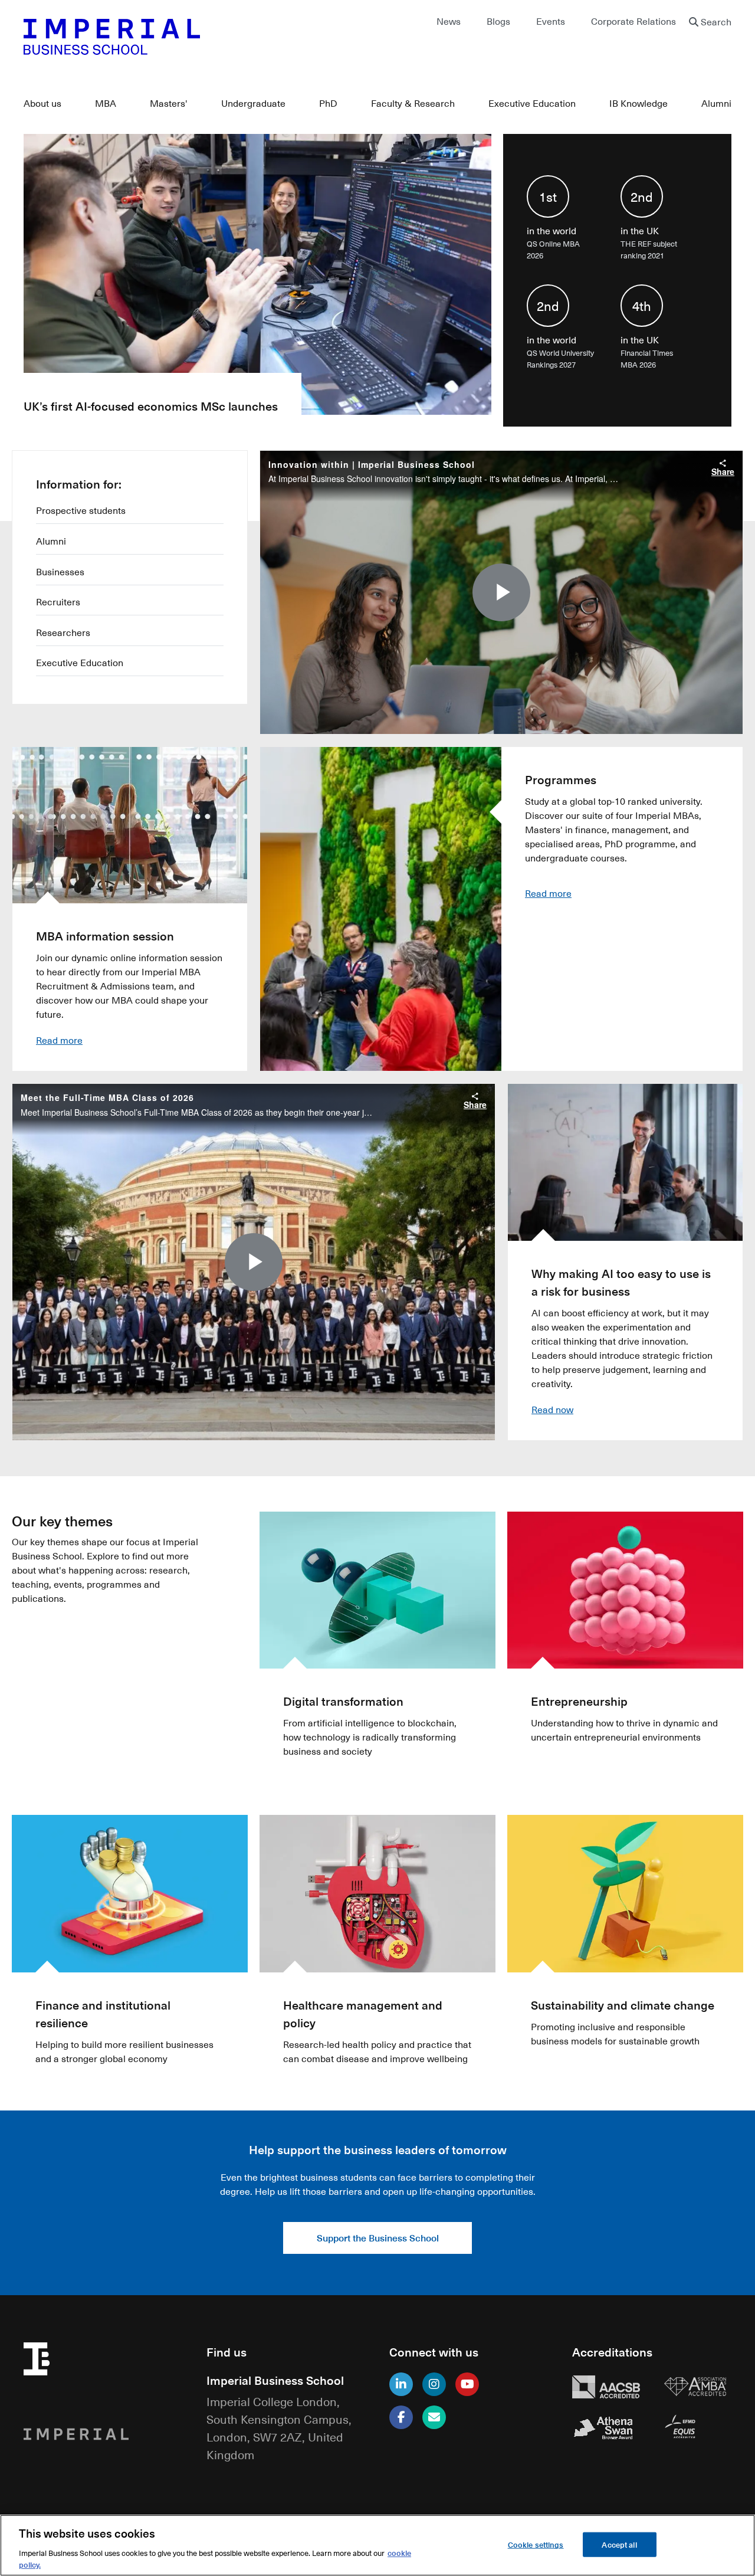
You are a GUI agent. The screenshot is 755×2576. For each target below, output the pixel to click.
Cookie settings (536, 2544)
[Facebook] (401, 2417)
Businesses (60, 572)
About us (42, 103)
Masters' (169, 103)
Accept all (619, 2544)
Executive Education (532, 103)
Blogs (498, 21)
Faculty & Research (413, 103)
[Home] (195, 37)
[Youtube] (467, 2384)
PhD (328, 103)
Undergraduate (253, 103)
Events (551, 21)
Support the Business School (378, 2238)
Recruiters (58, 602)
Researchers (63, 632)
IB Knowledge (639, 103)
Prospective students (81, 510)
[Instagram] (434, 2384)
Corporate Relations (633, 21)
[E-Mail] (434, 2417)
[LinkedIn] (401, 2384)
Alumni (716, 103)
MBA (106, 103)
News (449, 21)
